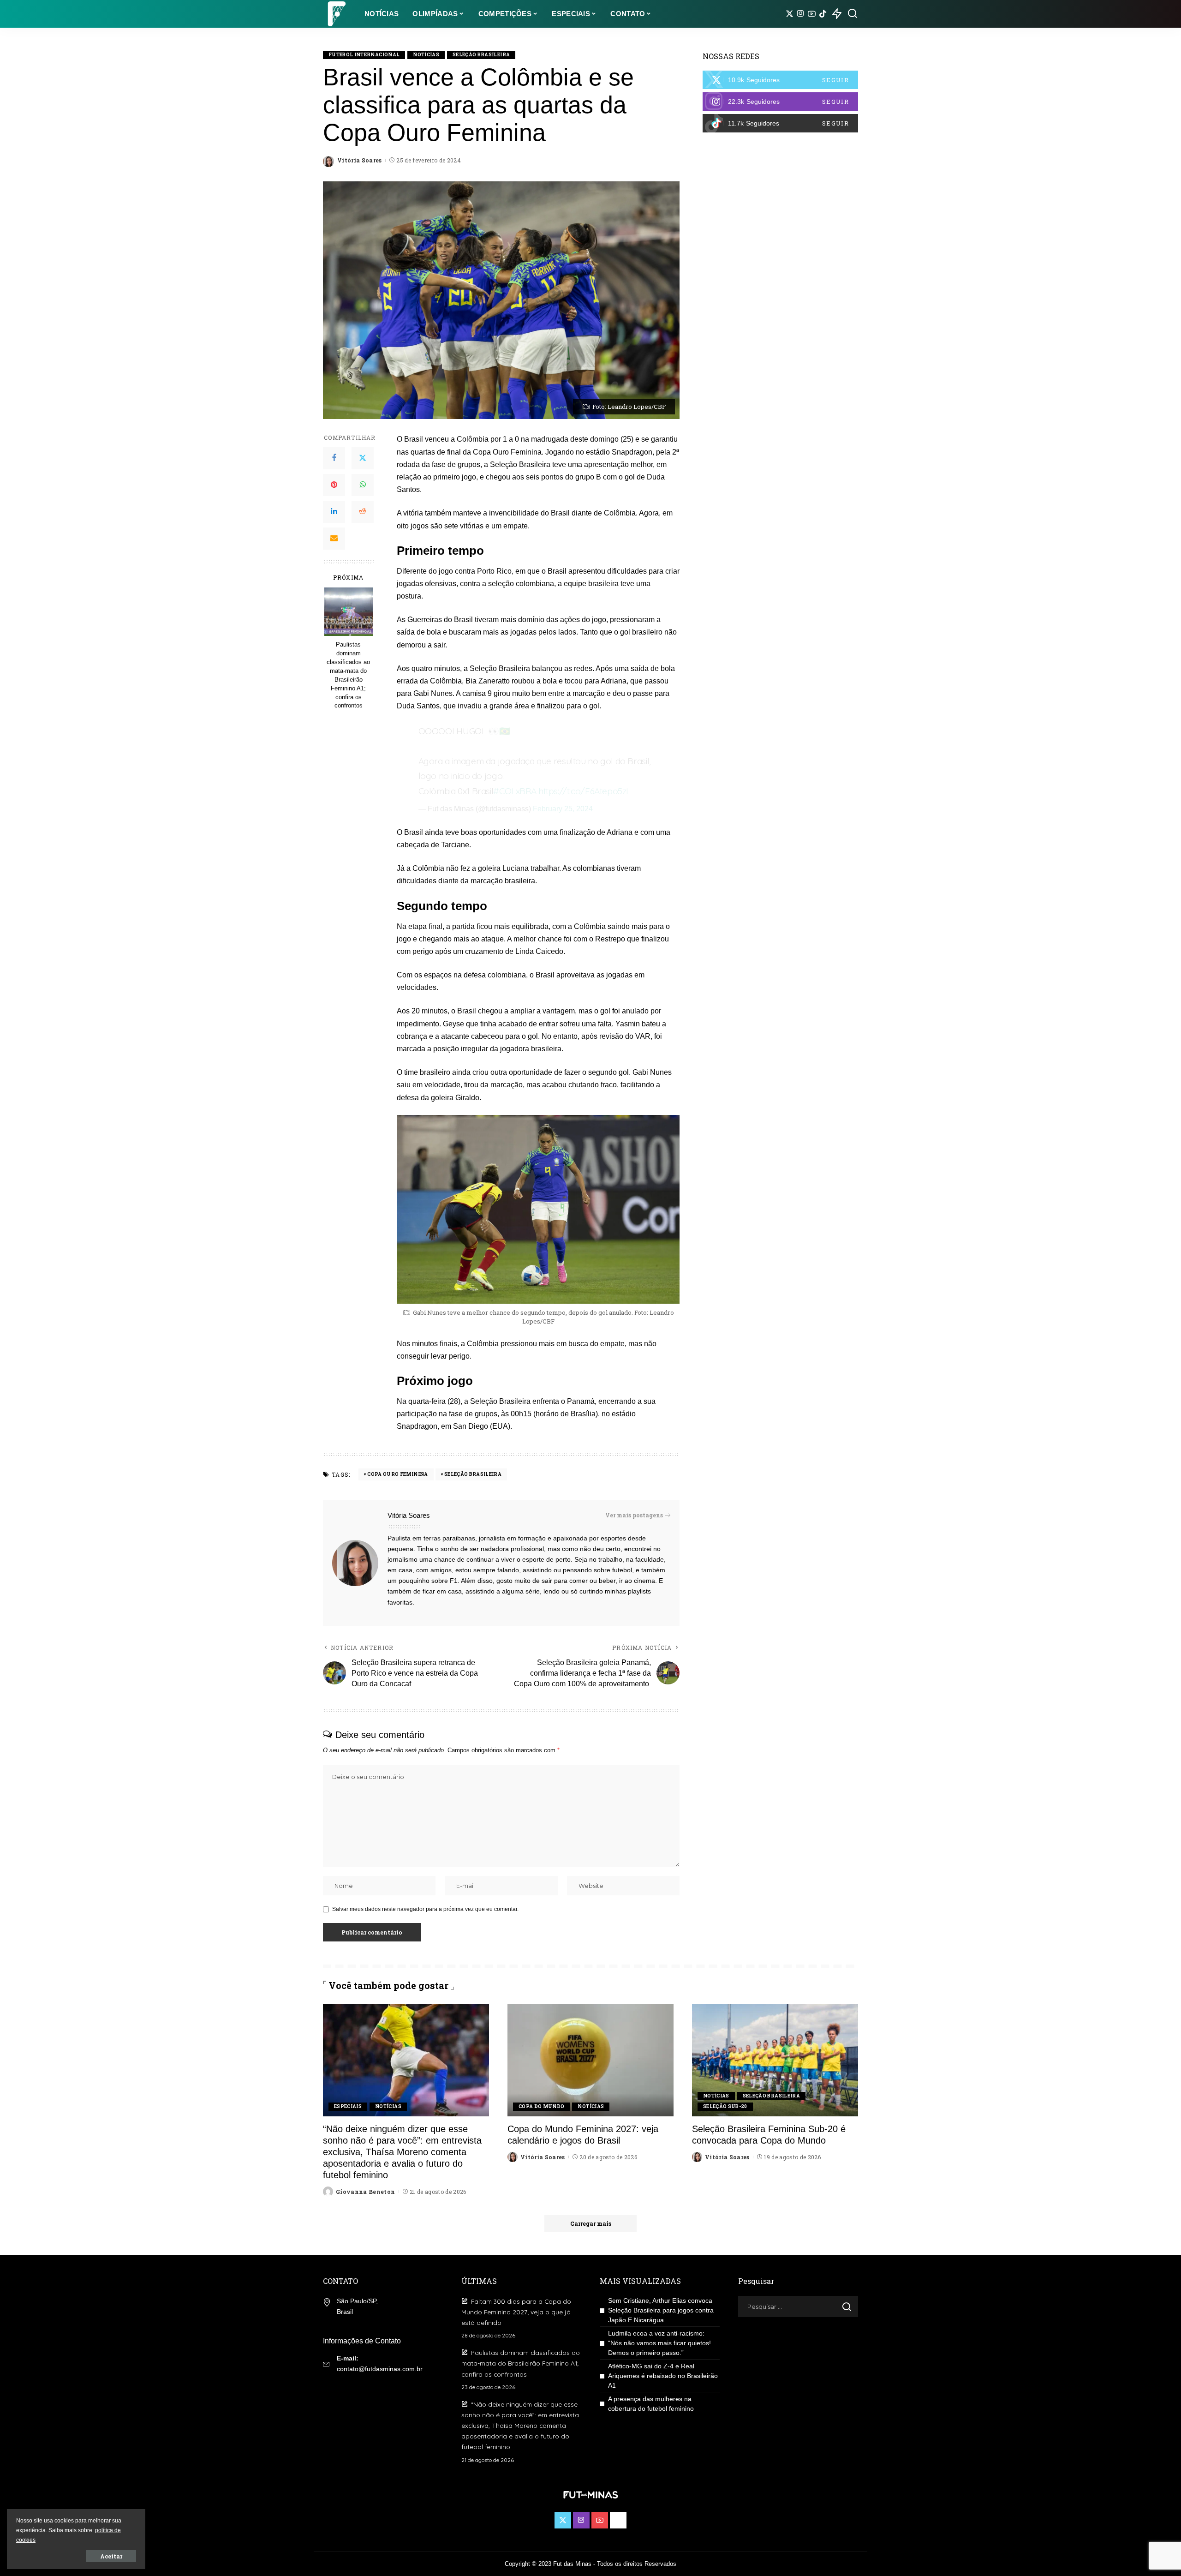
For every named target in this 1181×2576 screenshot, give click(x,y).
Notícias (426, 55)
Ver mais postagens (634, 1515)
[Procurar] (853, 14)
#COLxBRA (515, 791)
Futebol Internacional (364, 55)
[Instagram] (801, 14)
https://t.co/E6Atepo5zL (585, 791)
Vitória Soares (360, 160)
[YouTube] (812, 14)
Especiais (348, 2106)
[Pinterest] (334, 485)
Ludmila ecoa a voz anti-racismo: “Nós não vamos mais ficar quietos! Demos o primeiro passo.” (659, 2343)
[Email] (334, 539)
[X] (790, 14)
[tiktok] (780, 123)
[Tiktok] (823, 14)
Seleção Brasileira (481, 55)
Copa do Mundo (541, 2106)
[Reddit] (363, 512)
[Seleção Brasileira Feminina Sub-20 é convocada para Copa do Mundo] (775, 2060)
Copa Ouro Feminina (397, 1474)
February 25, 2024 (563, 809)
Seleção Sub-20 (725, 2106)
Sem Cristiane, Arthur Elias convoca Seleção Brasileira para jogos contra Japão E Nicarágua (661, 2310)
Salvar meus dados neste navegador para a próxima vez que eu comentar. (425, 1909)
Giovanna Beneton (366, 2192)
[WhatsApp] (363, 485)
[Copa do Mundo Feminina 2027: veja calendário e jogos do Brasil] (590, 2060)
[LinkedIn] (334, 512)
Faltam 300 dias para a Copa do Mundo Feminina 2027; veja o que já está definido (516, 2312)
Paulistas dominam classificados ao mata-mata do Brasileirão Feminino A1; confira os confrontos (348, 675)
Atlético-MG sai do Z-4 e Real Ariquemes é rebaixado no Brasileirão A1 (663, 2376)
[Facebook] (334, 458)
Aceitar (111, 2556)
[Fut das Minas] (337, 14)
